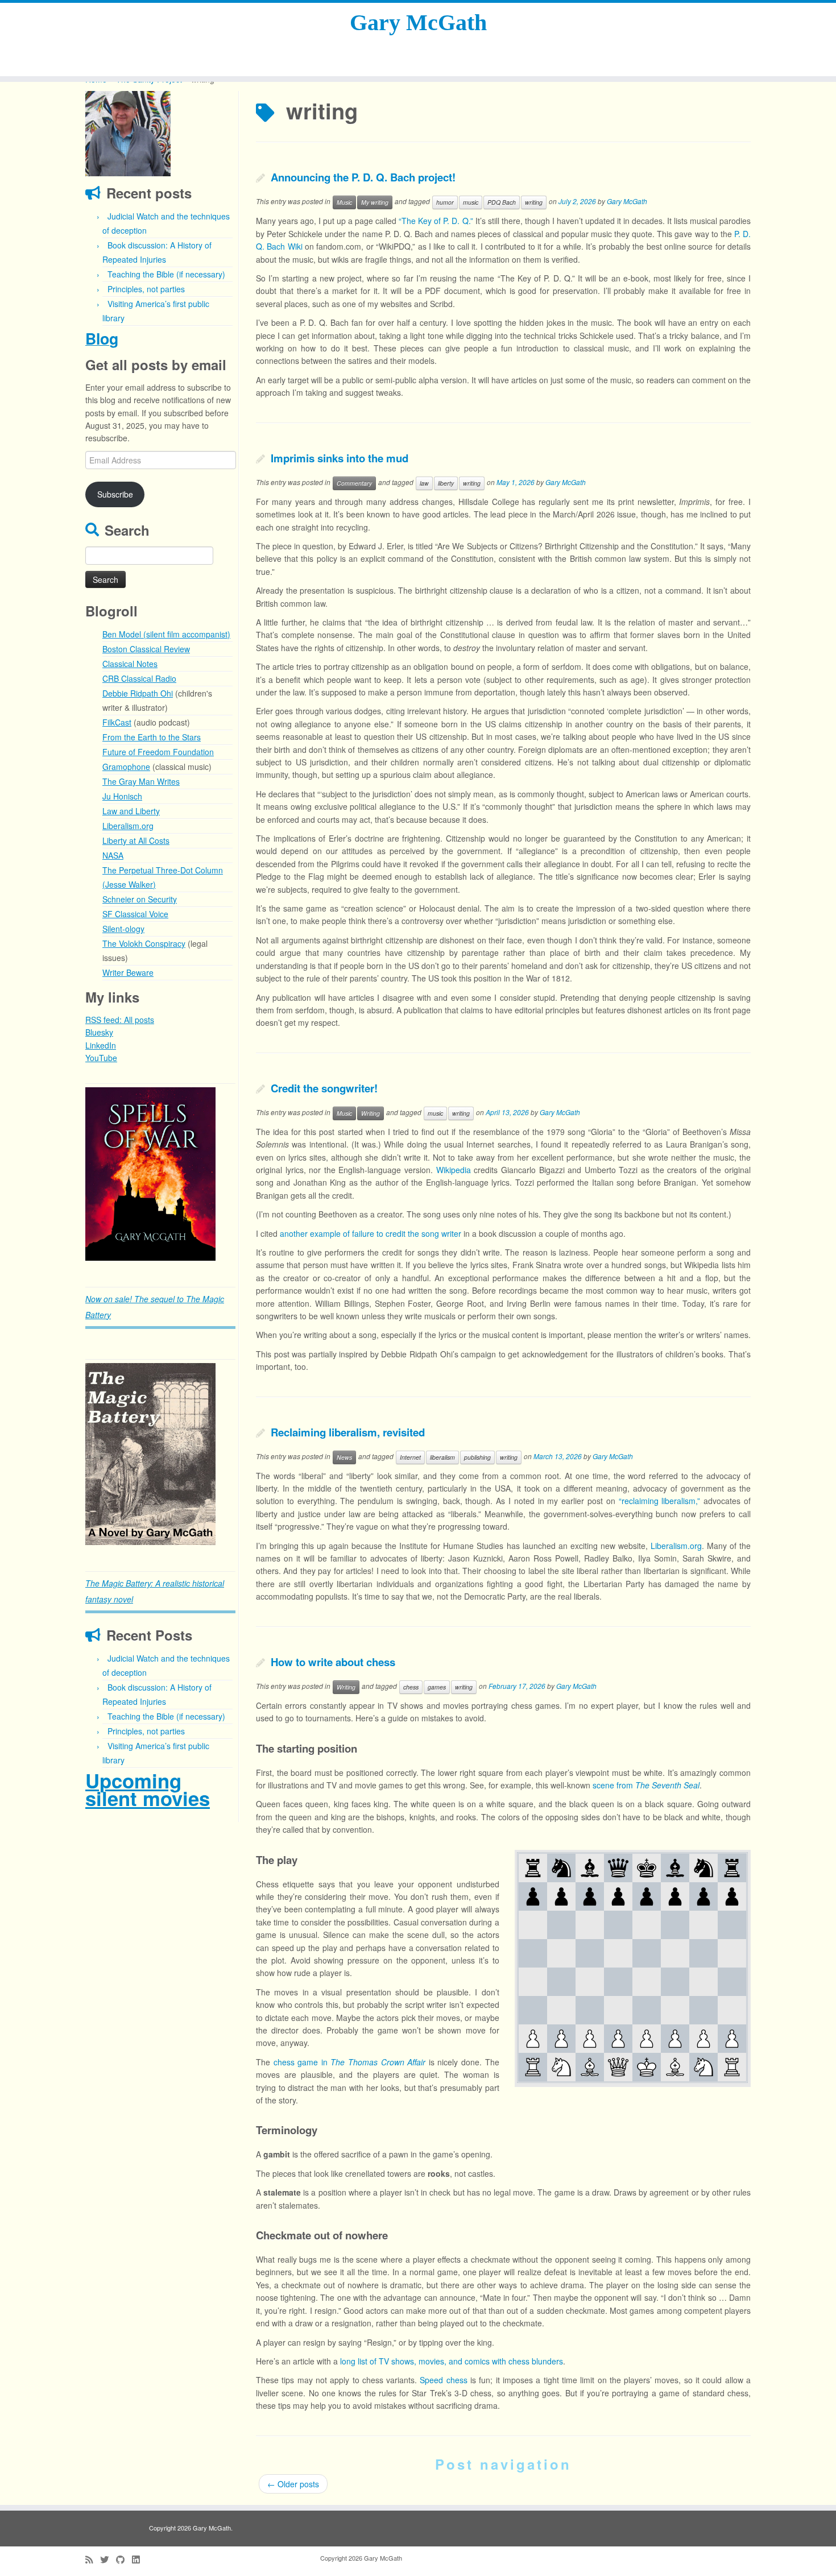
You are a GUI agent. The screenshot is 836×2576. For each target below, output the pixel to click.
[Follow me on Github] (124, 2559)
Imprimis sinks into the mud (340, 458)
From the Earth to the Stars (152, 737)
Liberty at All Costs (136, 840)
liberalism (442, 1457)
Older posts (293, 2484)
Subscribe (115, 494)
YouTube (101, 1058)
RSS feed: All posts (120, 1020)
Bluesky (99, 1032)
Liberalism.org (128, 826)
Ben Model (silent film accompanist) (166, 634)
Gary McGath (418, 22)
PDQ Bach (502, 202)
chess (411, 1687)
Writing (371, 1113)
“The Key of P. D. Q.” (436, 221)
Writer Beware (128, 972)
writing (534, 202)
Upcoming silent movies (148, 1789)
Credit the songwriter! (324, 1088)
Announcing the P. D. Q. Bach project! (363, 177)
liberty (446, 483)
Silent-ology (123, 929)
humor (445, 202)
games (437, 1687)
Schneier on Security (140, 899)
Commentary (354, 483)
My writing (375, 202)
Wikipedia (454, 1170)
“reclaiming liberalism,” (660, 1501)
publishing (477, 1457)
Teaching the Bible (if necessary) (166, 274)
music (471, 202)
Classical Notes (130, 664)
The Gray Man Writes (141, 781)
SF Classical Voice (135, 914)
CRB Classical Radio (139, 678)
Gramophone (126, 767)
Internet (410, 1457)
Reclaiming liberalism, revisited (348, 1432)
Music (344, 202)
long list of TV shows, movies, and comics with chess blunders (452, 2361)
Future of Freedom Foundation (158, 752)
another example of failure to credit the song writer (371, 1233)
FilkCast (117, 722)
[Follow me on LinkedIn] (139, 2559)
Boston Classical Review (146, 649)
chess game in (350, 2062)
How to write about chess (333, 1662)
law (424, 483)
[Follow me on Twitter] (108, 2559)
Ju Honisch (122, 796)
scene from (646, 1785)
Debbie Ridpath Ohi (138, 693)
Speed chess (443, 2380)
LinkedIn (101, 1045)
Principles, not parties (146, 289)
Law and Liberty (131, 811)
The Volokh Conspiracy (144, 943)
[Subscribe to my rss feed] (93, 2559)
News (344, 1457)
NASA (113, 855)
